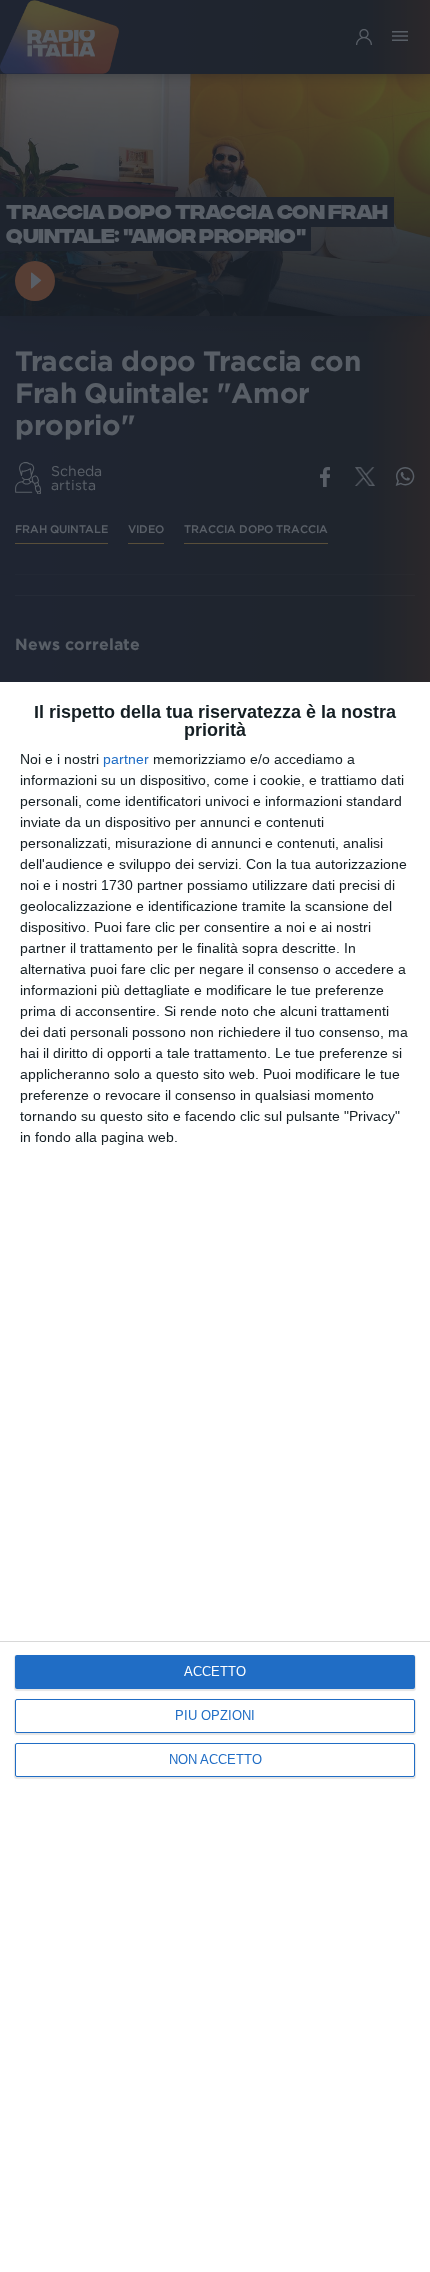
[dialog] (215, 1477)
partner (126, 759)
